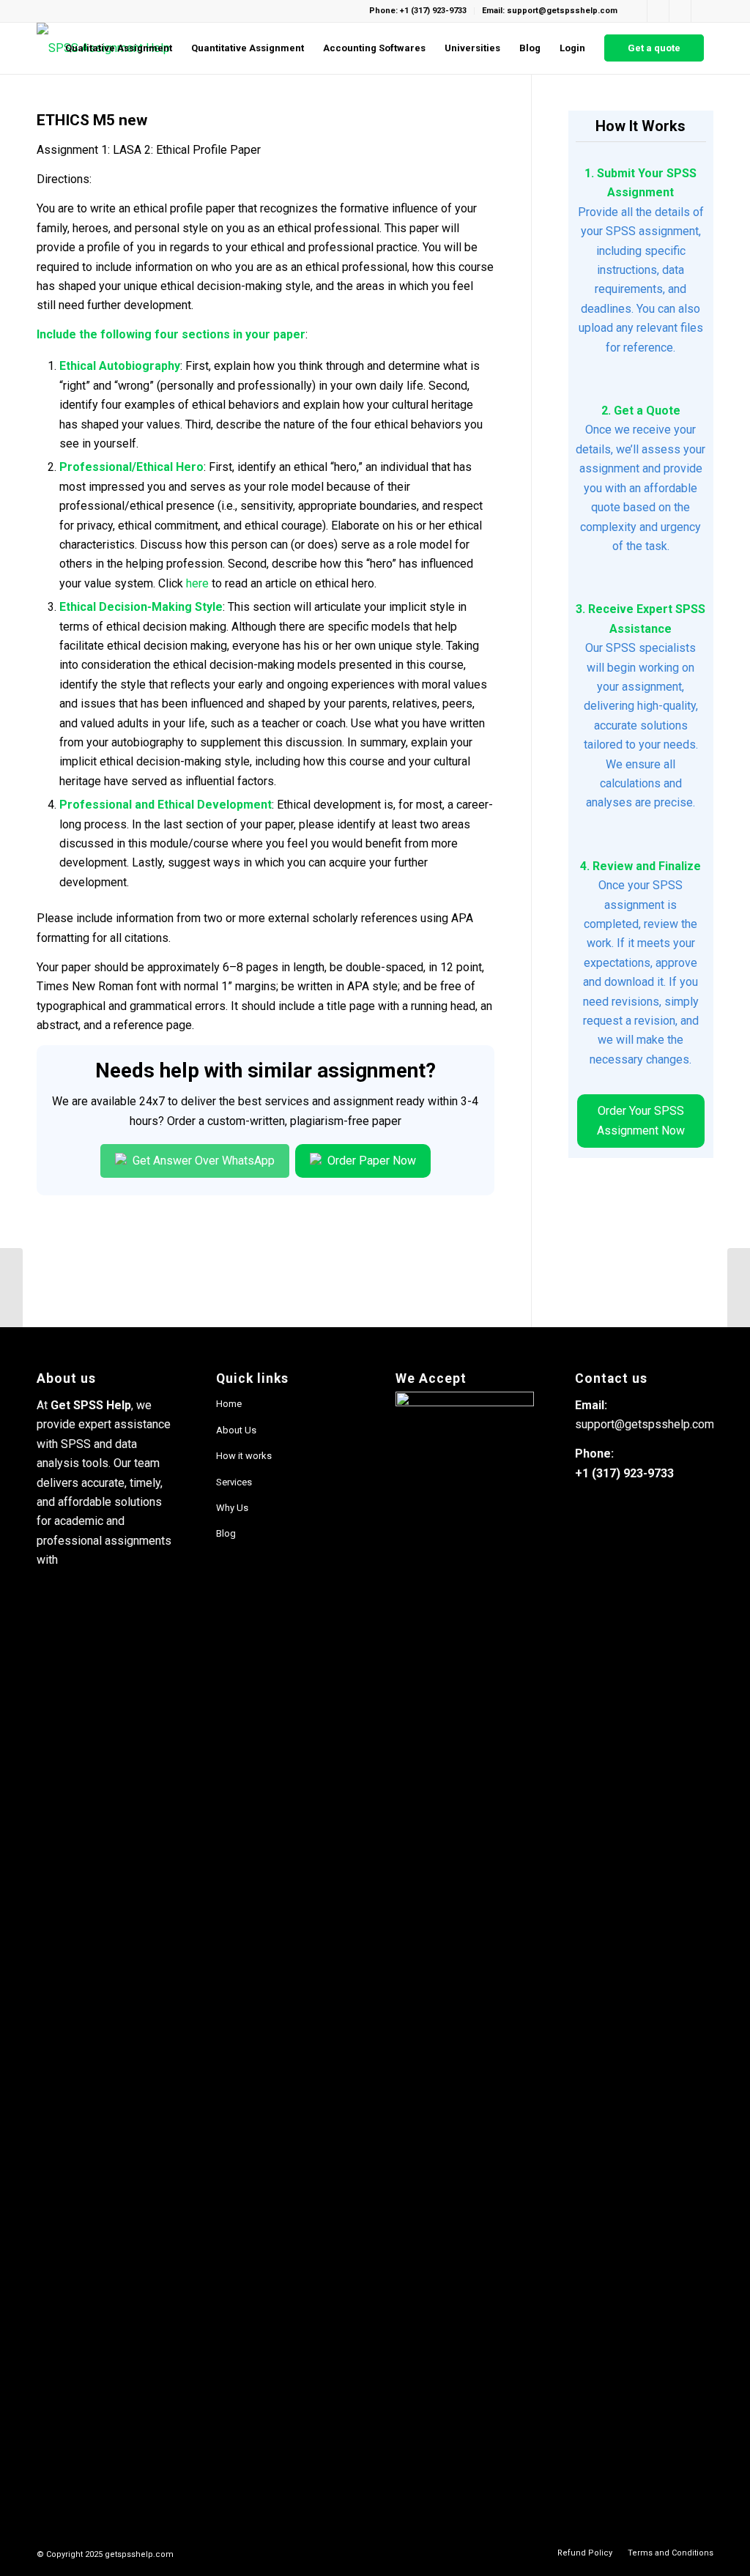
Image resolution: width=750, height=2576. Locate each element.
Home (229, 1404)
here (197, 583)
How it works (244, 1456)
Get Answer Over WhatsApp (202, 1161)
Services (234, 1482)
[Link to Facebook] (636, 11)
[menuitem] (119, 48)
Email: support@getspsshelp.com (550, 11)
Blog (226, 1533)
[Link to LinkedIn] (680, 11)
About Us (236, 1430)
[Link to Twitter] (702, 11)
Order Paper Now (370, 1161)
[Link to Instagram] (658, 11)
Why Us (232, 1508)
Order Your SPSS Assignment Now (641, 1120)
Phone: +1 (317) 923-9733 (418, 11)
